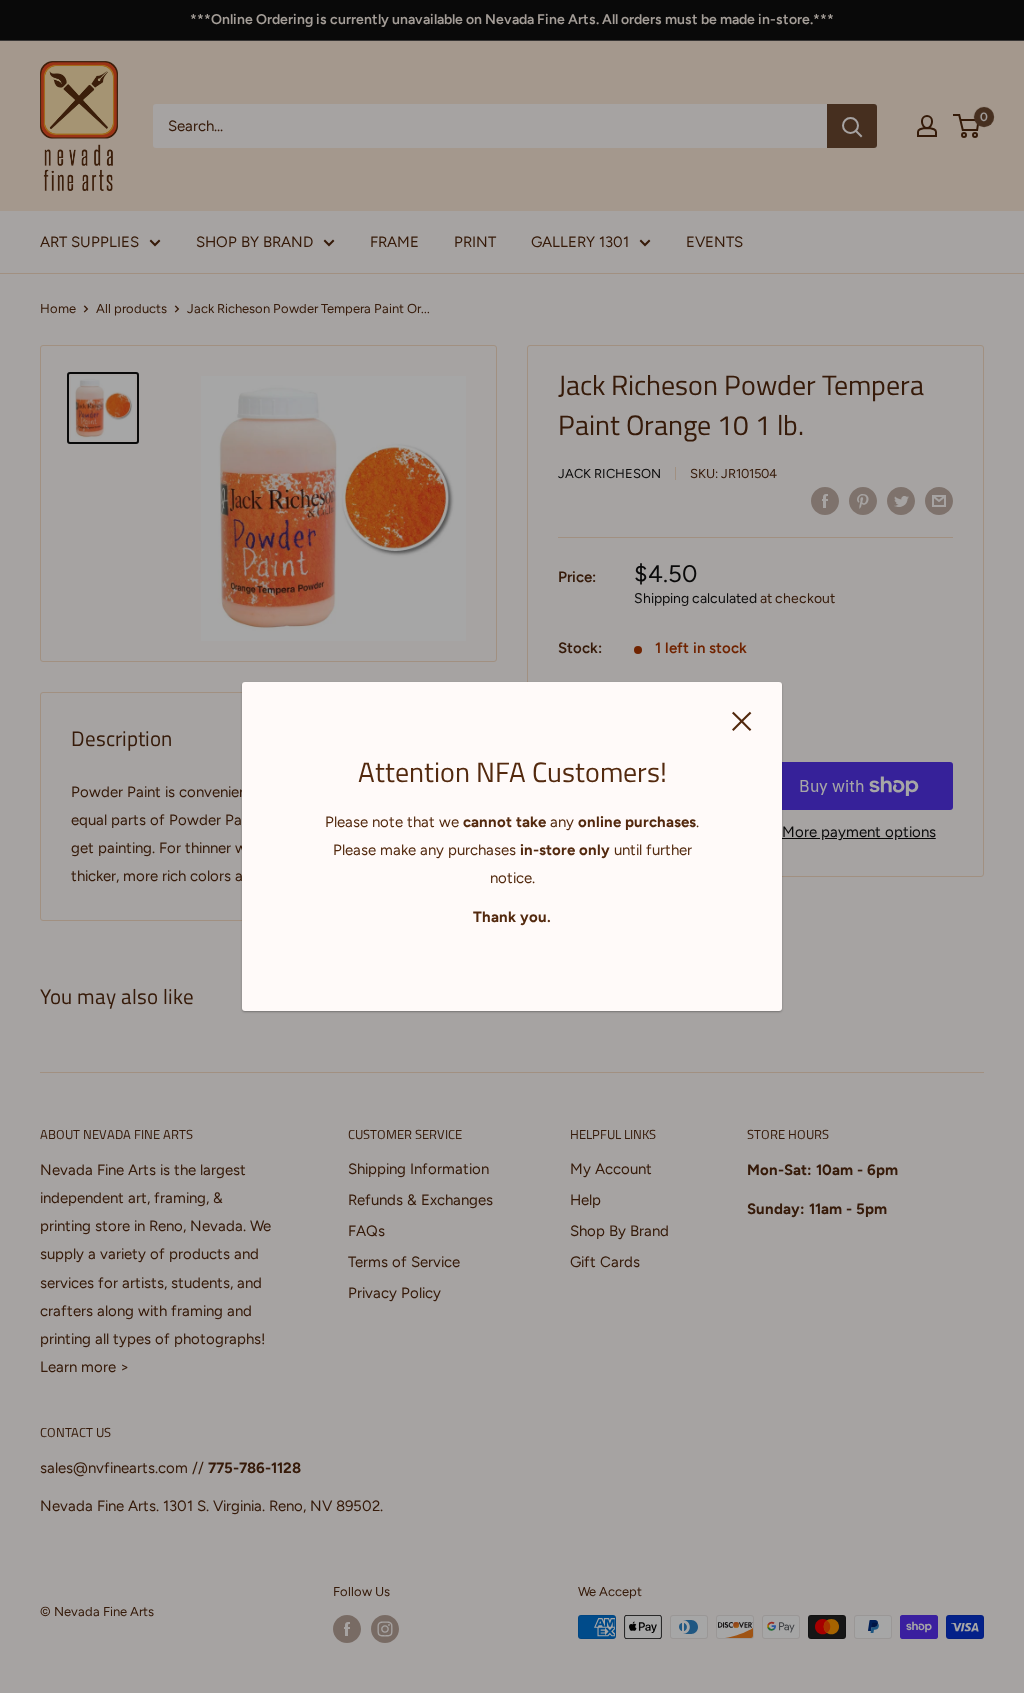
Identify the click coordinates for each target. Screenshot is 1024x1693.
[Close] (742, 720)
